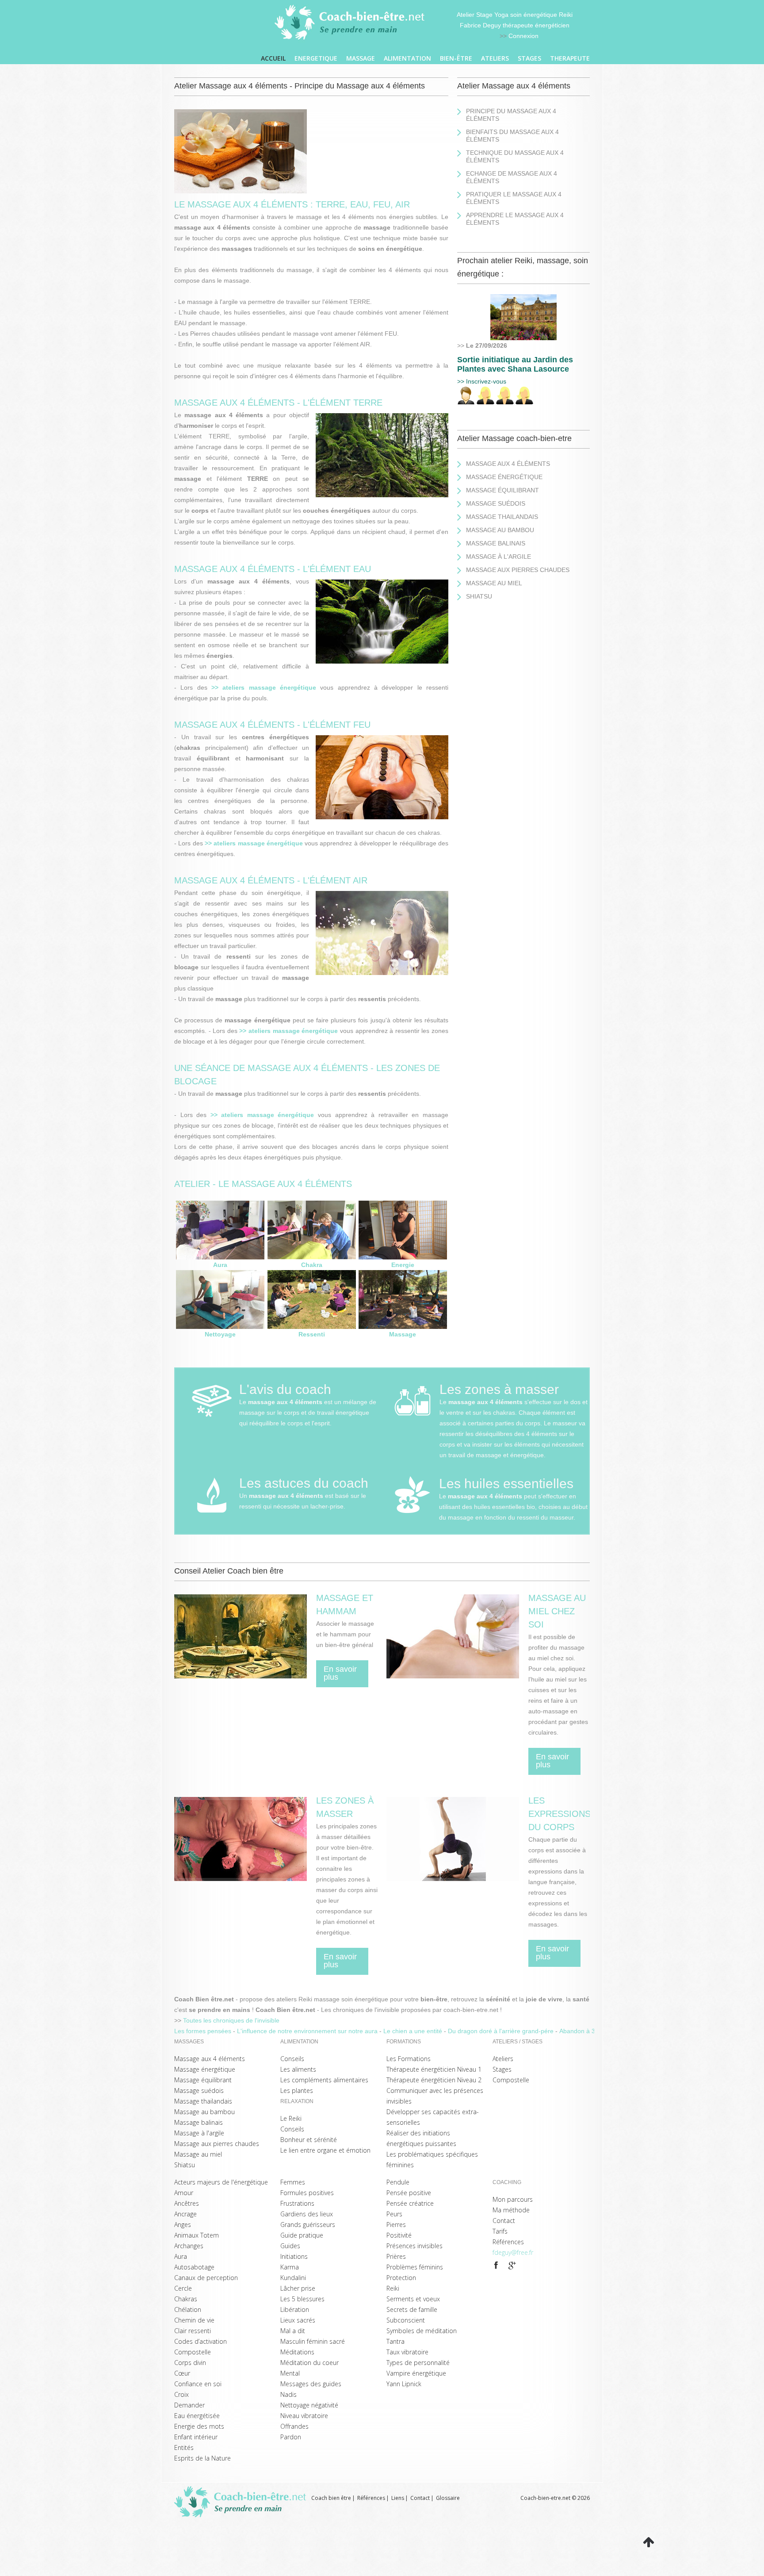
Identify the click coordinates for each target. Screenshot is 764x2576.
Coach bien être (331, 2498)
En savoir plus (340, 1673)
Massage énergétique (504, 477)
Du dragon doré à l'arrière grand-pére (502, 2031)
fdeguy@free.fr (513, 2252)
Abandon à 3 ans (584, 2031)
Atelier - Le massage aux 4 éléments (263, 1184)
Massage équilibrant (502, 490)
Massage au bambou (500, 530)
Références (371, 2498)
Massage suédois (496, 503)
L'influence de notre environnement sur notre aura (308, 2031)
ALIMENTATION (407, 58)
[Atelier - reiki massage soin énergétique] (496, 2265)
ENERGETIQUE (316, 58)
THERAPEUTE (570, 58)
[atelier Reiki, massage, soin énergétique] (523, 299)
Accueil (273, 58)
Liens (398, 2498)
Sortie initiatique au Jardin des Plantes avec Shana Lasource (515, 364)
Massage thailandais (502, 517)
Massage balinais (496, 543)
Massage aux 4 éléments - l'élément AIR (271, 880)
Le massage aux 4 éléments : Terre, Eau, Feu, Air (292, 204)
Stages (529, 58)
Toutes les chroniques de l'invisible (231, 2020)
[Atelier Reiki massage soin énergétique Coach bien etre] (351, 23)
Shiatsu (479, 596)
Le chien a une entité (414, 2031)
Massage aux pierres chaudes (518, 570)
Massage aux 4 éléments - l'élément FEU (272, 725)
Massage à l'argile (499, 557)
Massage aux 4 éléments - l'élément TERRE (278, 403)
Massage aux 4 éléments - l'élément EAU (273, 569)
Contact (420, 2498)
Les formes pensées (204, 2031)
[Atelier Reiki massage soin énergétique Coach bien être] (243, 2502)
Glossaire (448, 2498)
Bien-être (456, 58)
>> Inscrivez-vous (482, 381)
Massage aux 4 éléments (508, 464)
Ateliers (495, 58)
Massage (361, 58)
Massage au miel (494, 583)
